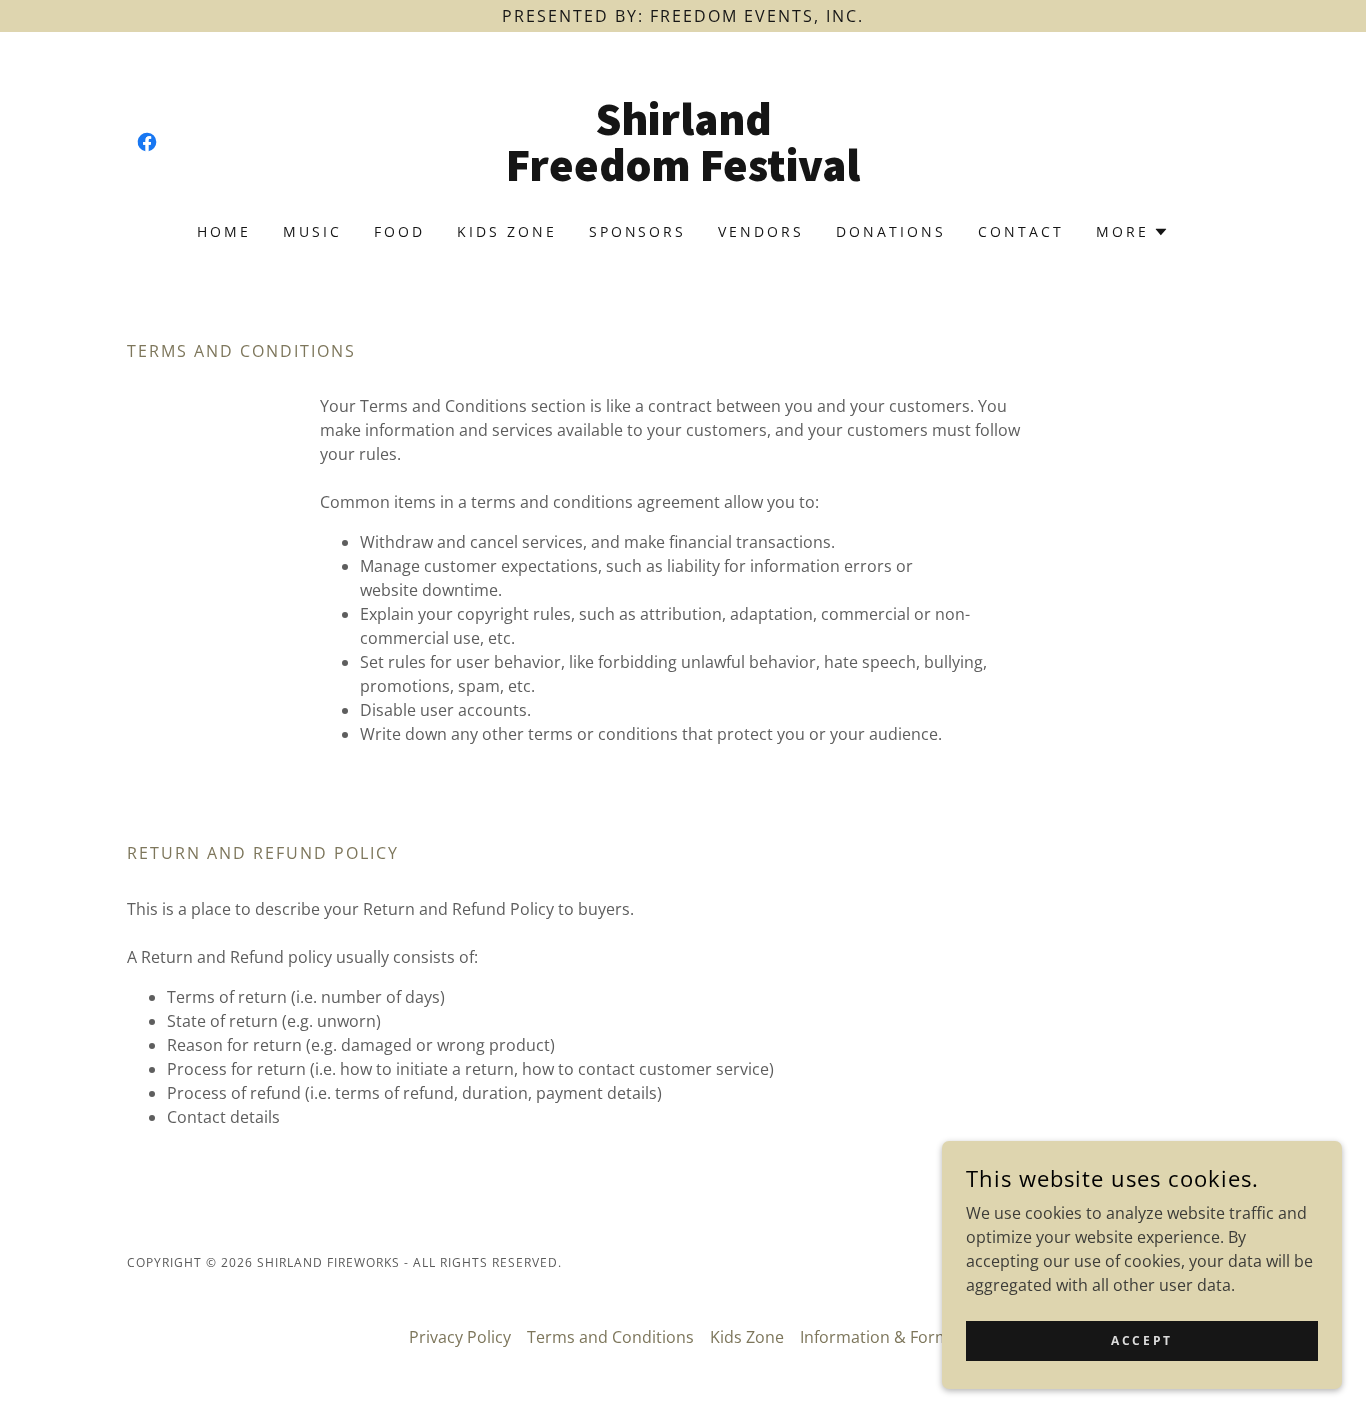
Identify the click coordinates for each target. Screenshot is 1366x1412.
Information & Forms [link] (879, 1337)
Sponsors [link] (638, 231)
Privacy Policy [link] (460, 1337)
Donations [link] (891, 231)
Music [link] (312, 231)
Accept (1141, 1340)
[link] (147, 142)
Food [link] (399, 231)
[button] (1132, 232)
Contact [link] (1021, 231)
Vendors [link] (761, 231)
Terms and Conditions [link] (610, 1337)
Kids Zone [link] (507, 231)
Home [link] (224, 231)
